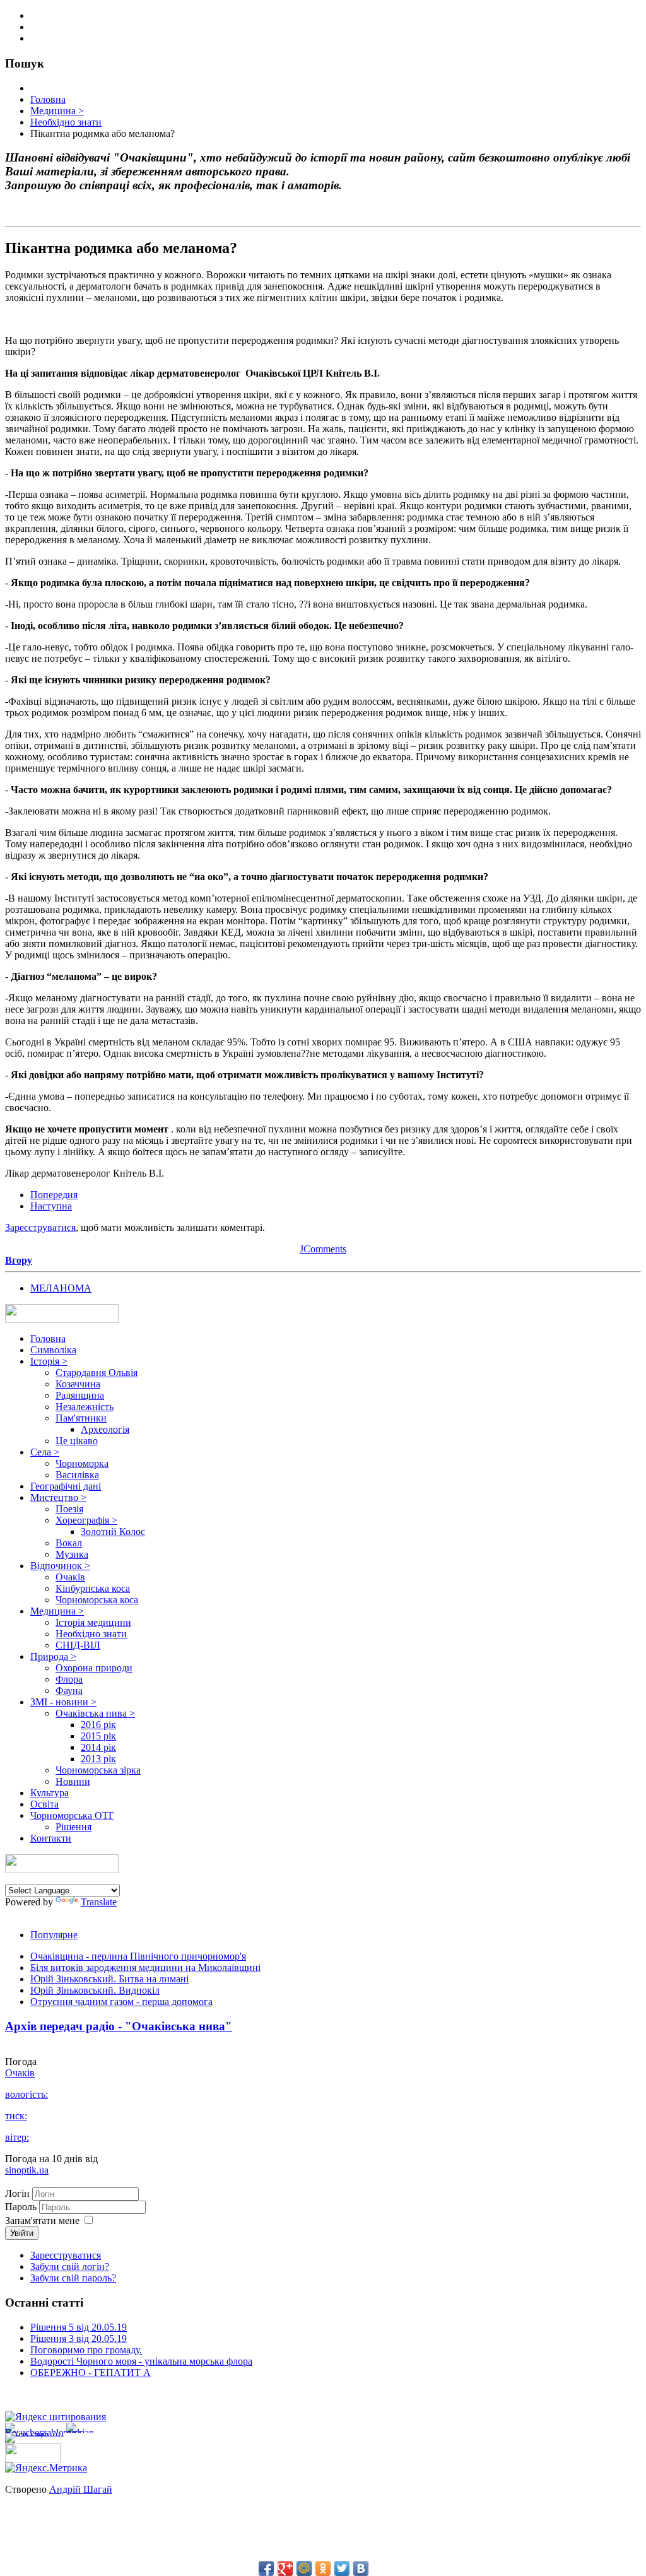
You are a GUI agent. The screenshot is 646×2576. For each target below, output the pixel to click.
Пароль (22, 2207)
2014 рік (98, 1747)
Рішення (73, 1827)
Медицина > (57, 1611)
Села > (45, 1452)
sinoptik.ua (27, 2170)
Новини (73, 1781)
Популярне (54, 1935)
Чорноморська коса (97, 1600)
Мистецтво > (58, 1497)
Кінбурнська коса (93, 1588)
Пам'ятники (81, 1418)
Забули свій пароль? (73, 2278)
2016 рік (98, 1725)
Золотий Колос (113, 1532)
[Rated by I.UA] (33, 2459)
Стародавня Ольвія (97, 1373)
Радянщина (80, 1395)
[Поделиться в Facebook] (266, 2568)
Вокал (69, 1543)
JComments (323, 1249)
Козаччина (78, 1384)
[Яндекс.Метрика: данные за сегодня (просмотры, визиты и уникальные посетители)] (46, 2468)
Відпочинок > (60, 1566)
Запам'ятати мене (42, 2220)
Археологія (105, 1429)
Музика (72, 1554)
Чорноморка (82, 1463)
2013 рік (98, 1759)
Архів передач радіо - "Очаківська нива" (119, 2026)
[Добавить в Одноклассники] (323, 2568)
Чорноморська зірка (98, 1770)
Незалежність (85, 1407)
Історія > (49, 1361)
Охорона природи (94, 1668)
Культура (50, 1793)
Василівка (77, 1475)
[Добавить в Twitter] (342, 2568)
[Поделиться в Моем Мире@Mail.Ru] (304, 2568)
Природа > (53, 1656)
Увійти (22, 2233)
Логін (17, 2193)
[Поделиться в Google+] (285, 2568)
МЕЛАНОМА (61, 1288)
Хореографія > (86, 1520)
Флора (69, 1679)
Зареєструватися (40, 1227)
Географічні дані (66, 1486)
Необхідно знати (91, 1634)
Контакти (51, 1838)
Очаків (70, 1577)
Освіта (44, 1804)
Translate (99, 1902)
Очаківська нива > (95, 1713)
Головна (48, 1338)
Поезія (69, 1509)
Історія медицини (93, 1622)
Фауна (69, 1691)
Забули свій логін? (70, 2267)
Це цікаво (77, 1441)
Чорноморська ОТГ (72, 1815)
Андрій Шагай (81, 2489)
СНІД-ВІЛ (78, 1645)
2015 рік (98, 1736)
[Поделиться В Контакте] (361, 2568)
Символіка (53, 1350)
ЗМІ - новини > (63, 1702)
